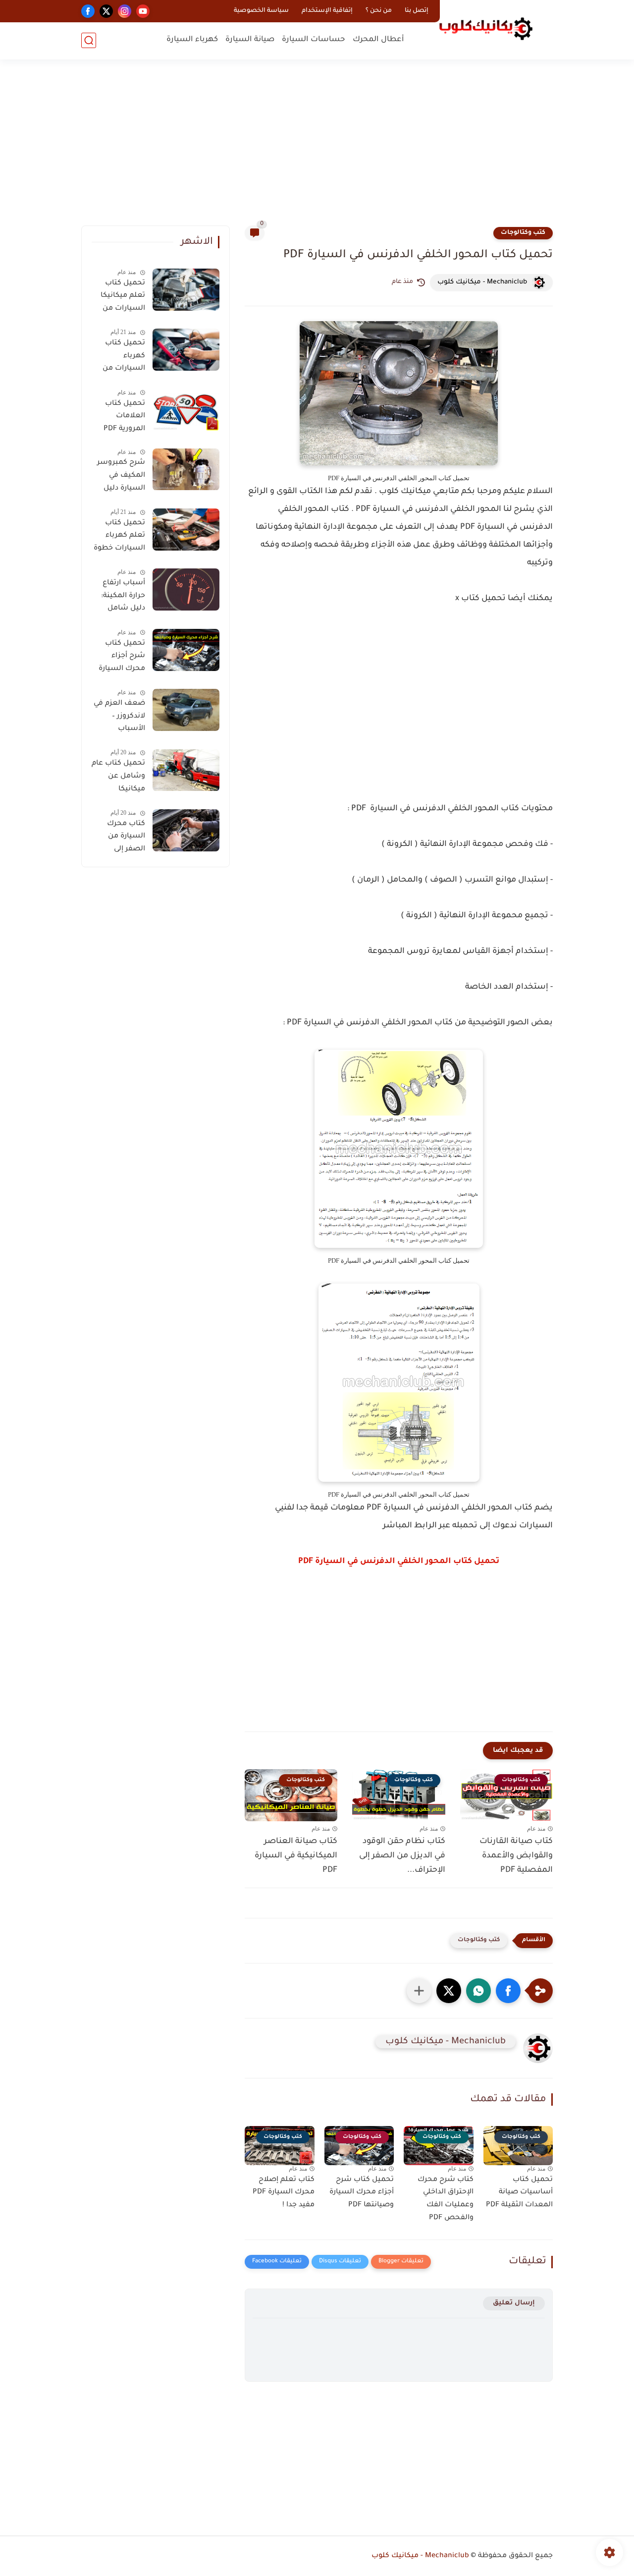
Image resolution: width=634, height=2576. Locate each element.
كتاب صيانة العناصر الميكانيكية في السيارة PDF (296, 1856)
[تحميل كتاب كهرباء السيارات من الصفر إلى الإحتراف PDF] (186, 350)
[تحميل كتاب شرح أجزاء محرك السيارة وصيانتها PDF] (186, 650)
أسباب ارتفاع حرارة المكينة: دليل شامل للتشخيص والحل (123, 598)
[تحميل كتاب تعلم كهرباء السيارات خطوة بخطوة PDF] (186, 530)
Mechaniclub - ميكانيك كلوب (420, 2556)
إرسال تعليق (514, 2303)
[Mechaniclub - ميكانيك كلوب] (486, 29)
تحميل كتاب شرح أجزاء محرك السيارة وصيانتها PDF (362, 2193)
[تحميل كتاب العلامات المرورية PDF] (186, 410)
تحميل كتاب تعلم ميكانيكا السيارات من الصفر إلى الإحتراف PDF (123, 298)
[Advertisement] (317, 149)
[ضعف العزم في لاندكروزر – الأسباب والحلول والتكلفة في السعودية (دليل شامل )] (186, 710)
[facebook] (88, 11)
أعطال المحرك (378, 40)
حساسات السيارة (314, 40)
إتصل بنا (417, 11)
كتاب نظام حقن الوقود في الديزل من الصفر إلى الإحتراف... (402, 1856)
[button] (508, 1991)
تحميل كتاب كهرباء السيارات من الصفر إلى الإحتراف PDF (124, 358)
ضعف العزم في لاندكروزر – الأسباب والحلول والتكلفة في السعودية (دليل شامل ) (119, 718)
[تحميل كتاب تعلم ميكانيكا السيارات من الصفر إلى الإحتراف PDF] (186, 290)
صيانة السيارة (250, 40)
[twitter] (106, 11)
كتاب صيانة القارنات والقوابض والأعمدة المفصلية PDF (516, 1856)
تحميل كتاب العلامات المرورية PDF (124, 417)
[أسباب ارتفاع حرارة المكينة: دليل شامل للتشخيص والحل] (186, 589)
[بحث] (89, 40)
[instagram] (125, 11)
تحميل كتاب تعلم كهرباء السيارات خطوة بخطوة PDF (119, 538)
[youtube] (143, 11)
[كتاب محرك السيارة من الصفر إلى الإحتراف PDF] (186, 830)
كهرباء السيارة (192, 40)
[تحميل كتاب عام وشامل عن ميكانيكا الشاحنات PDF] (186, 770)
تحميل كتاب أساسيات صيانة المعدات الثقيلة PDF (519, 2193)
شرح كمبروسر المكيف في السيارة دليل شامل (121, 478)
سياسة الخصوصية (261, 11)
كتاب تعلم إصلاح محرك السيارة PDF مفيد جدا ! (284, 2193)
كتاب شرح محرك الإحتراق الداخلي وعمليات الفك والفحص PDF (446, 2199)
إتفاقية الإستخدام (327, 11)
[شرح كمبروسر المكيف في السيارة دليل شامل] (186, 470)
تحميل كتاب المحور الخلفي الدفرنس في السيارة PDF (399, 1562)
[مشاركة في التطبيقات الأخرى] (419, 1991)
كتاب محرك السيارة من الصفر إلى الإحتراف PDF (124, 839)
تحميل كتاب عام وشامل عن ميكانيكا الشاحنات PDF (118, 779)
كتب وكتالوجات (523, 233)
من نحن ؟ (379, 11)
